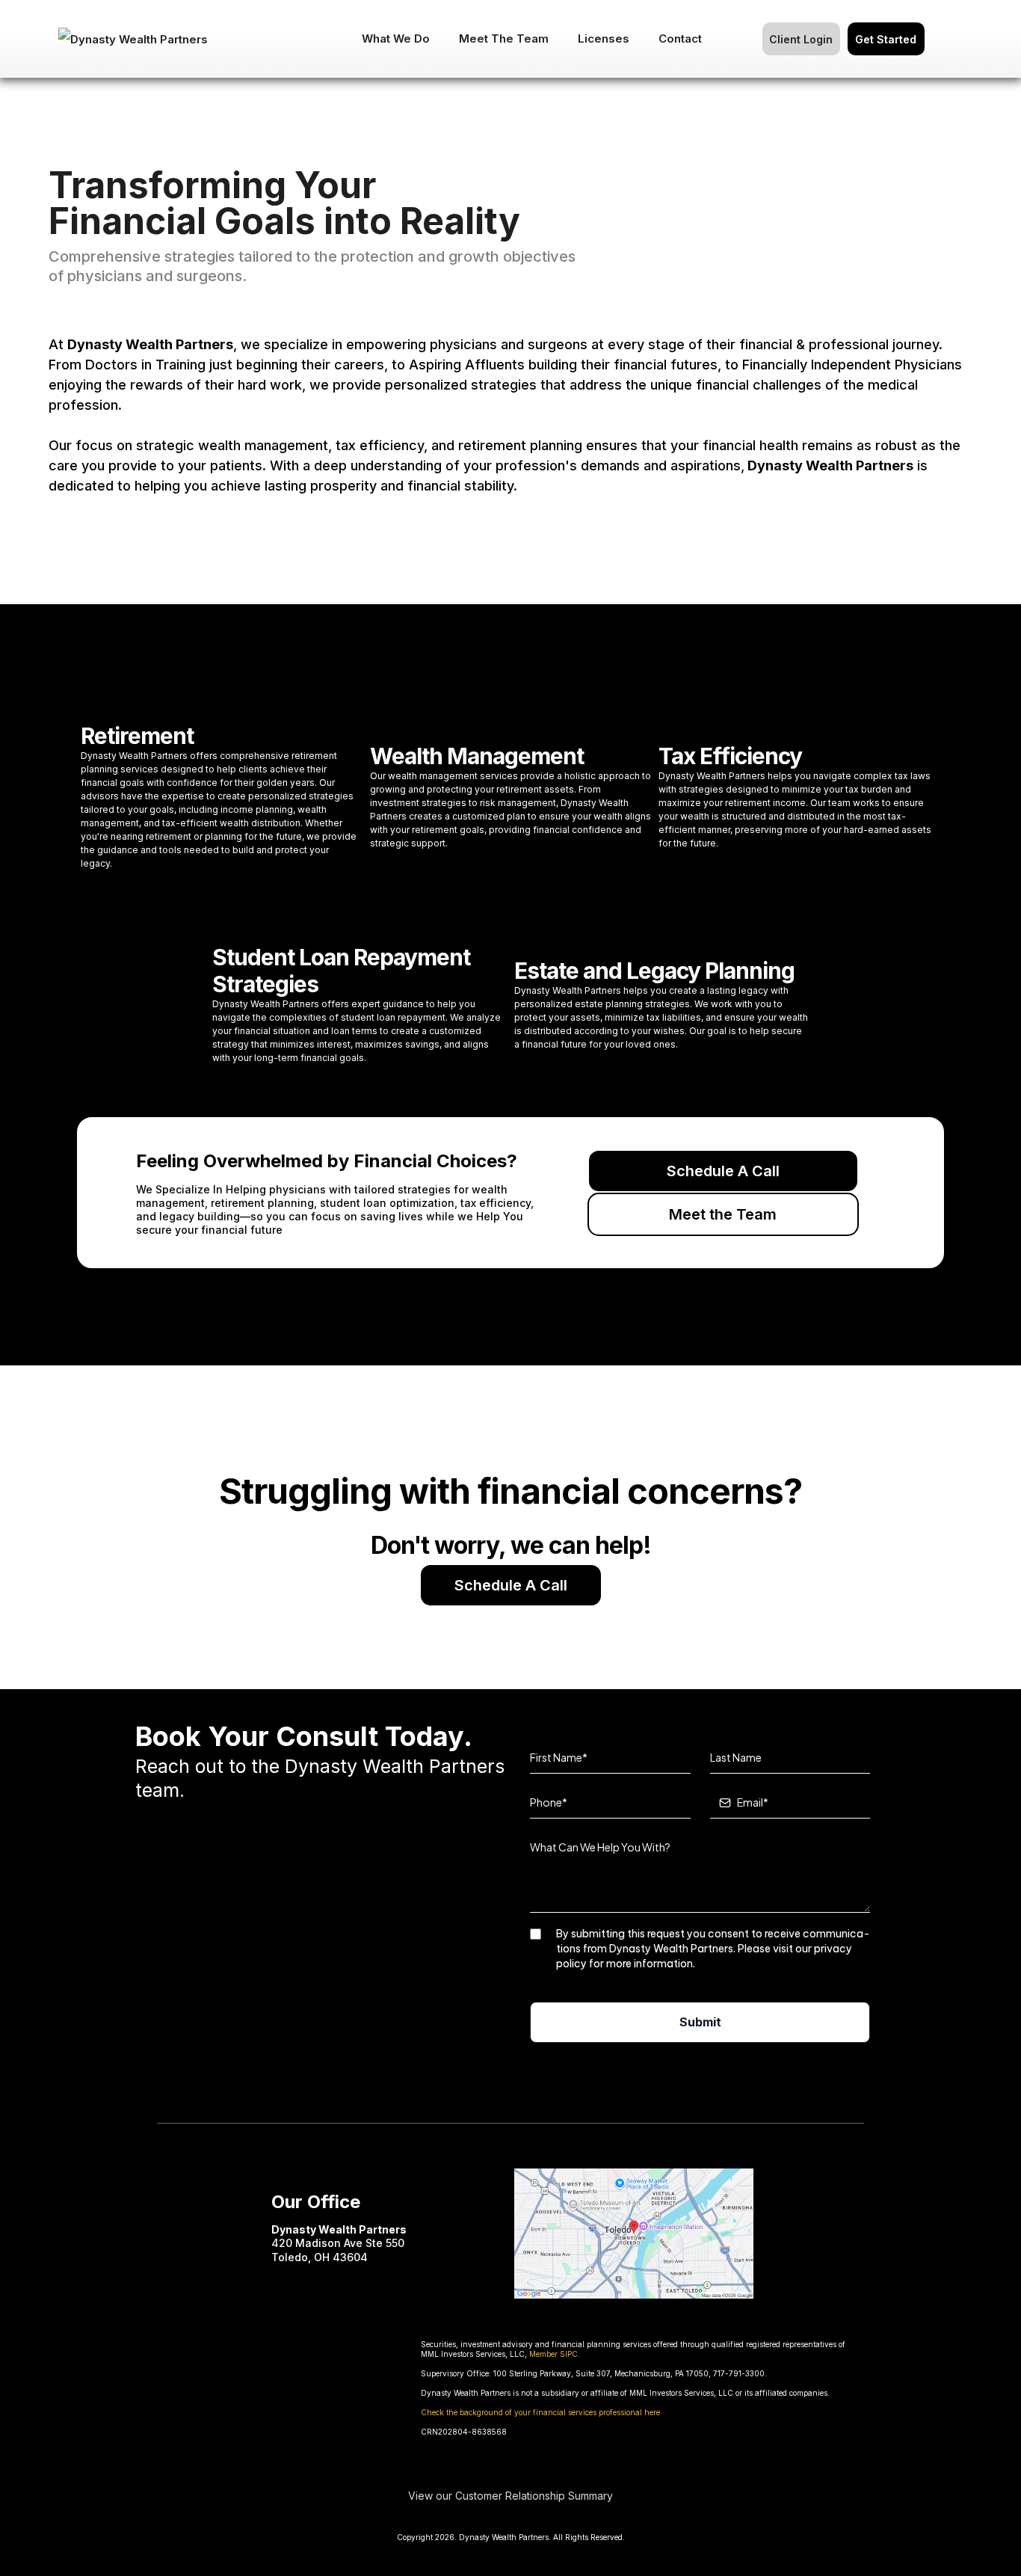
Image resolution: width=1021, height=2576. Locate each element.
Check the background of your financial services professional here (540, 2412)
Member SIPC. (555, 2354)
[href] (634, 2232)
